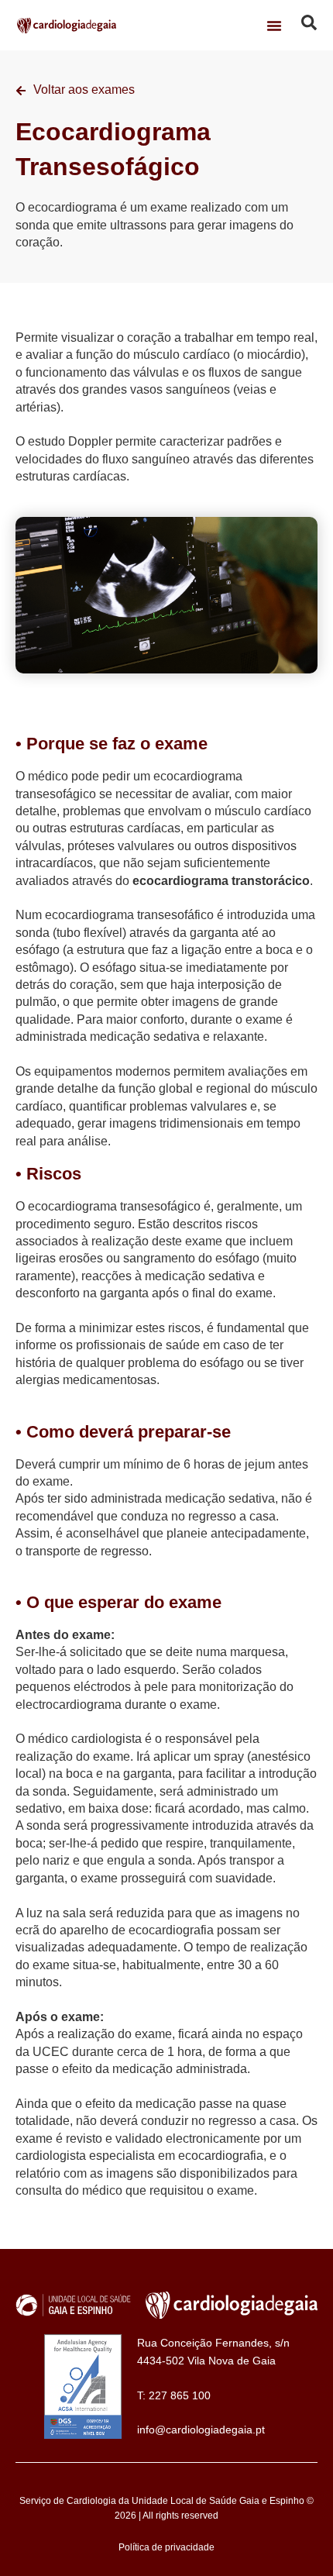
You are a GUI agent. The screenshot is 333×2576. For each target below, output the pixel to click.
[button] (274, 26)
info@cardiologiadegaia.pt (201, 2430)
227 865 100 (180, 2395)
